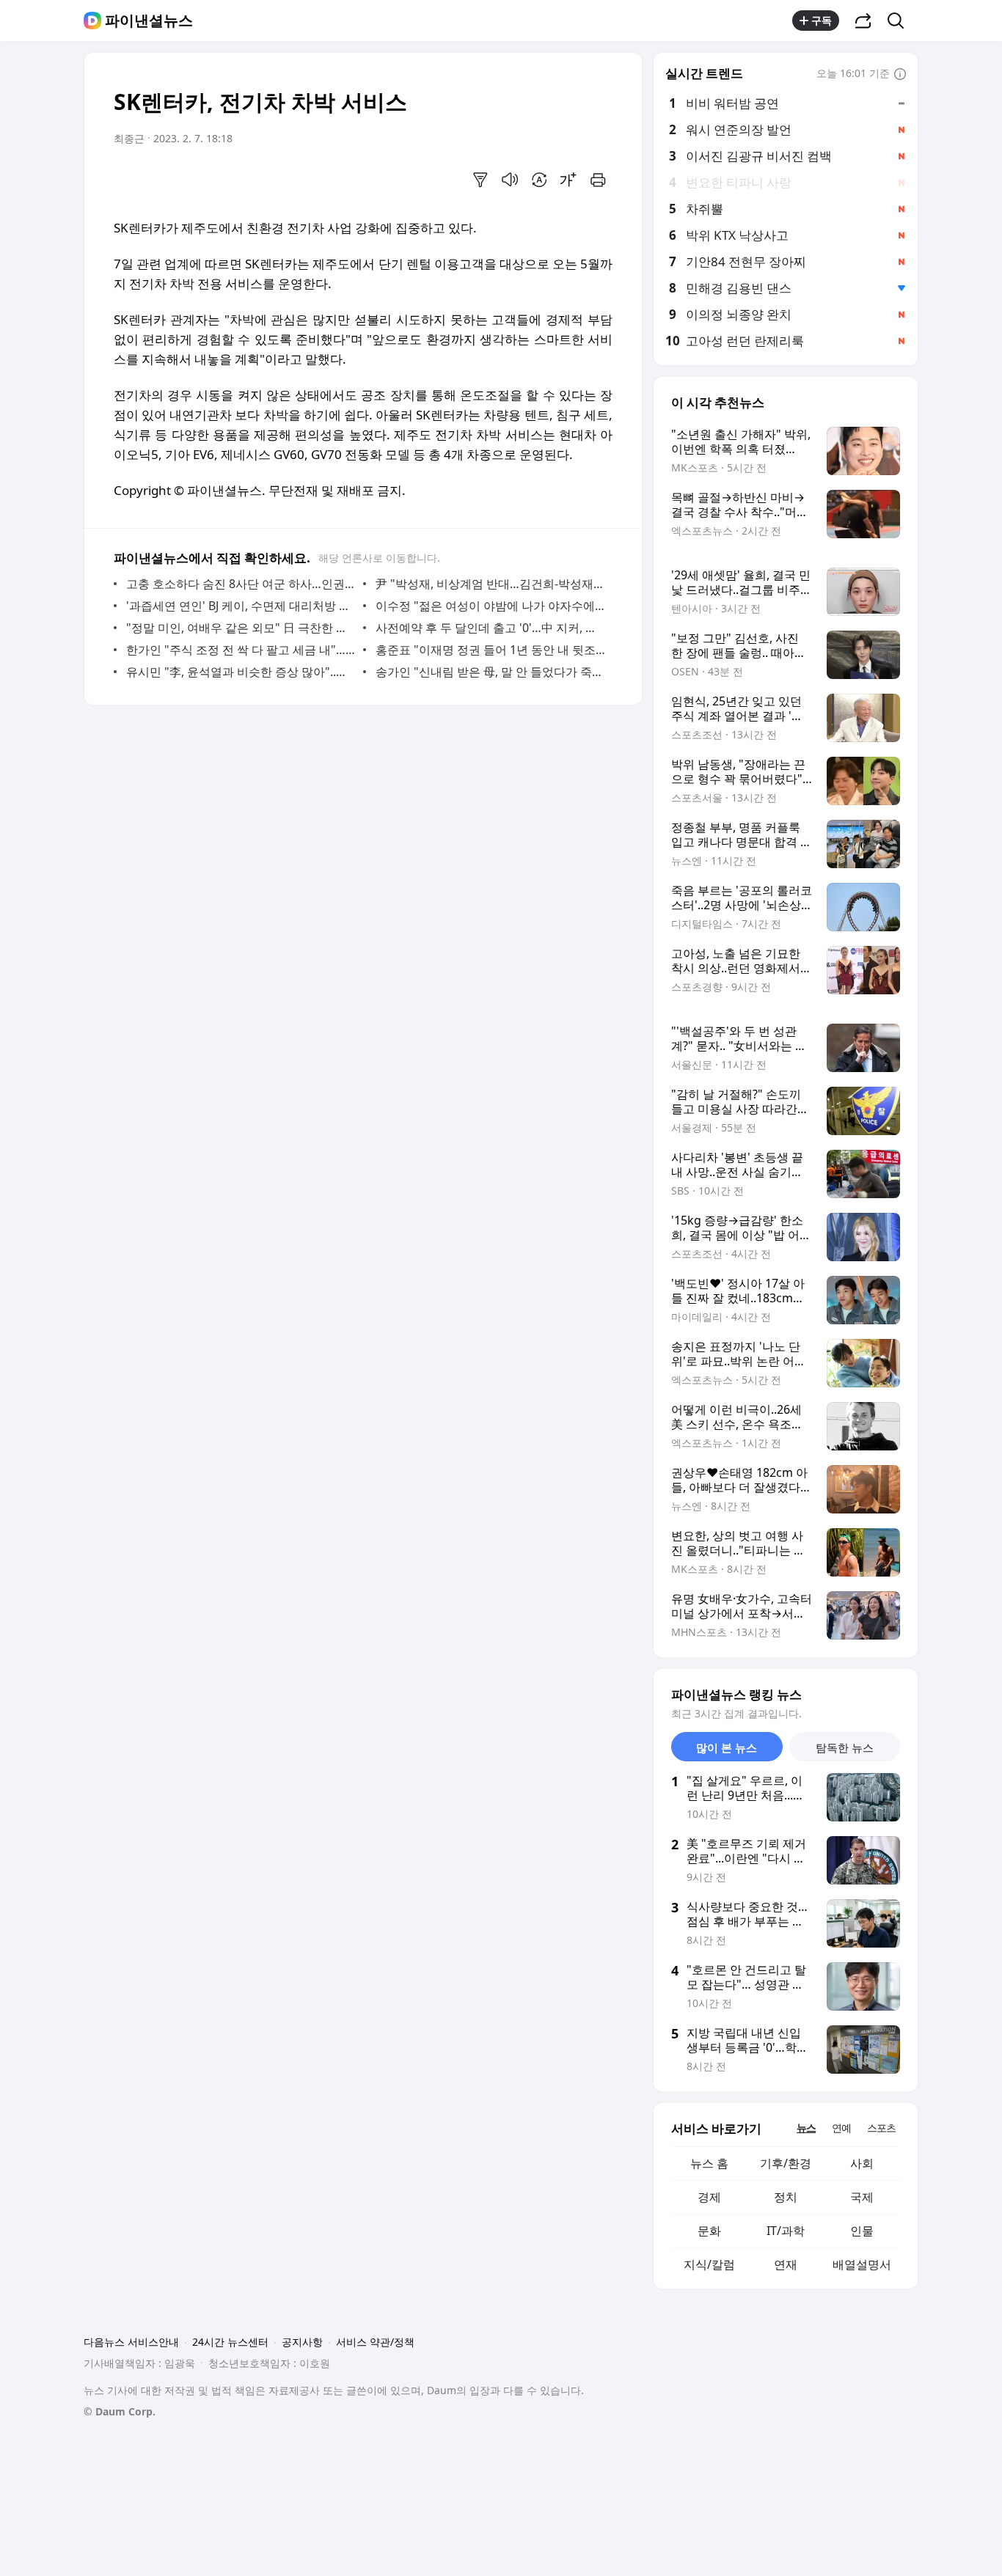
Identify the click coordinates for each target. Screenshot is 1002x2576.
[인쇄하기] (598, 180)
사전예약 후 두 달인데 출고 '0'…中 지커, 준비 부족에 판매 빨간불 (490, 628)
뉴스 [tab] (806, 2128)
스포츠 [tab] (881, 2128)
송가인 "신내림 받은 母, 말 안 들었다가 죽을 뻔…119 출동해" (490, 672)
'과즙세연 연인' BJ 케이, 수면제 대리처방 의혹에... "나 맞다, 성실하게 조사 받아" (241, 606)
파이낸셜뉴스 (149, 21)
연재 (786, 2264)
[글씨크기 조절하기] (568, 180)
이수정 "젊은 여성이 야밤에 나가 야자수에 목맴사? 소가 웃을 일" (490, 606)
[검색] (900, 21)
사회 (862, 2163)
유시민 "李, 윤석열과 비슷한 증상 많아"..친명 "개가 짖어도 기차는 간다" (241, 672)
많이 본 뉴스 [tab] (727, 1747)
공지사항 (302, 2342)
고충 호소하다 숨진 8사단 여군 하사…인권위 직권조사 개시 (241, 584)
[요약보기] (480, 180)
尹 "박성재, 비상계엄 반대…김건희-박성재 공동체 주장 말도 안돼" (490, 584)
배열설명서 (862, 2264)
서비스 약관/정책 (375, 2342)
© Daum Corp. (120, 2411)
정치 (786, 2197)
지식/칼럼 (709, 2264)
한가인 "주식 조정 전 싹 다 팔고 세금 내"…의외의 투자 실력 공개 (241, 650)
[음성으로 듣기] (510, 180)
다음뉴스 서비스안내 (131, 2342)
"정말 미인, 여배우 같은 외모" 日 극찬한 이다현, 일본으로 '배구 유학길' (241, 628)
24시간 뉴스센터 (230, 2342)
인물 (862, 2231)
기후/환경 (786, 2163)
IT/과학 (786, 2231)
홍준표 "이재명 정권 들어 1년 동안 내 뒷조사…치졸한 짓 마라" (490, 650)
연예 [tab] (841, 2128)
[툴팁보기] (900, 75)
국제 (862, 2197)
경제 (709, 2197)
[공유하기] (863, 21)
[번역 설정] (539, 180)
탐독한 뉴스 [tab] (845, 1747)
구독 (822, 20)
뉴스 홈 (709, 2163)
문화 (709, 2231)
